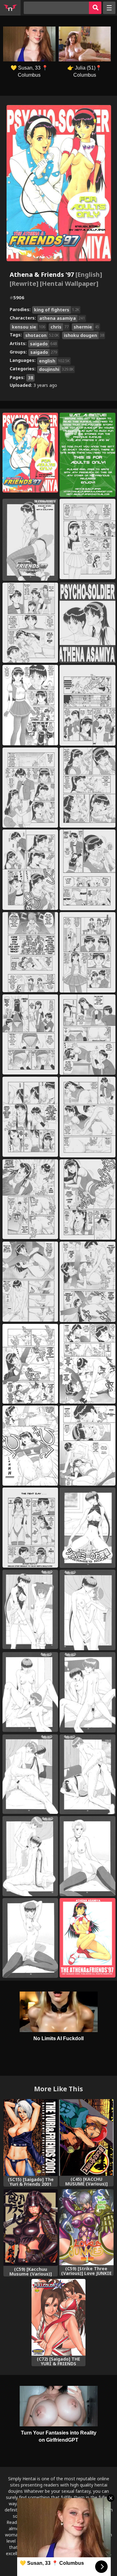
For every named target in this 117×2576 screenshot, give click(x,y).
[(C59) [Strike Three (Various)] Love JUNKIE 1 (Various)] (86, 2227)
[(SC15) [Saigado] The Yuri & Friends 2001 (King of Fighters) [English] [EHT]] (31, 2137)
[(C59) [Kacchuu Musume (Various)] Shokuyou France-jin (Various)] (31, 2228)
